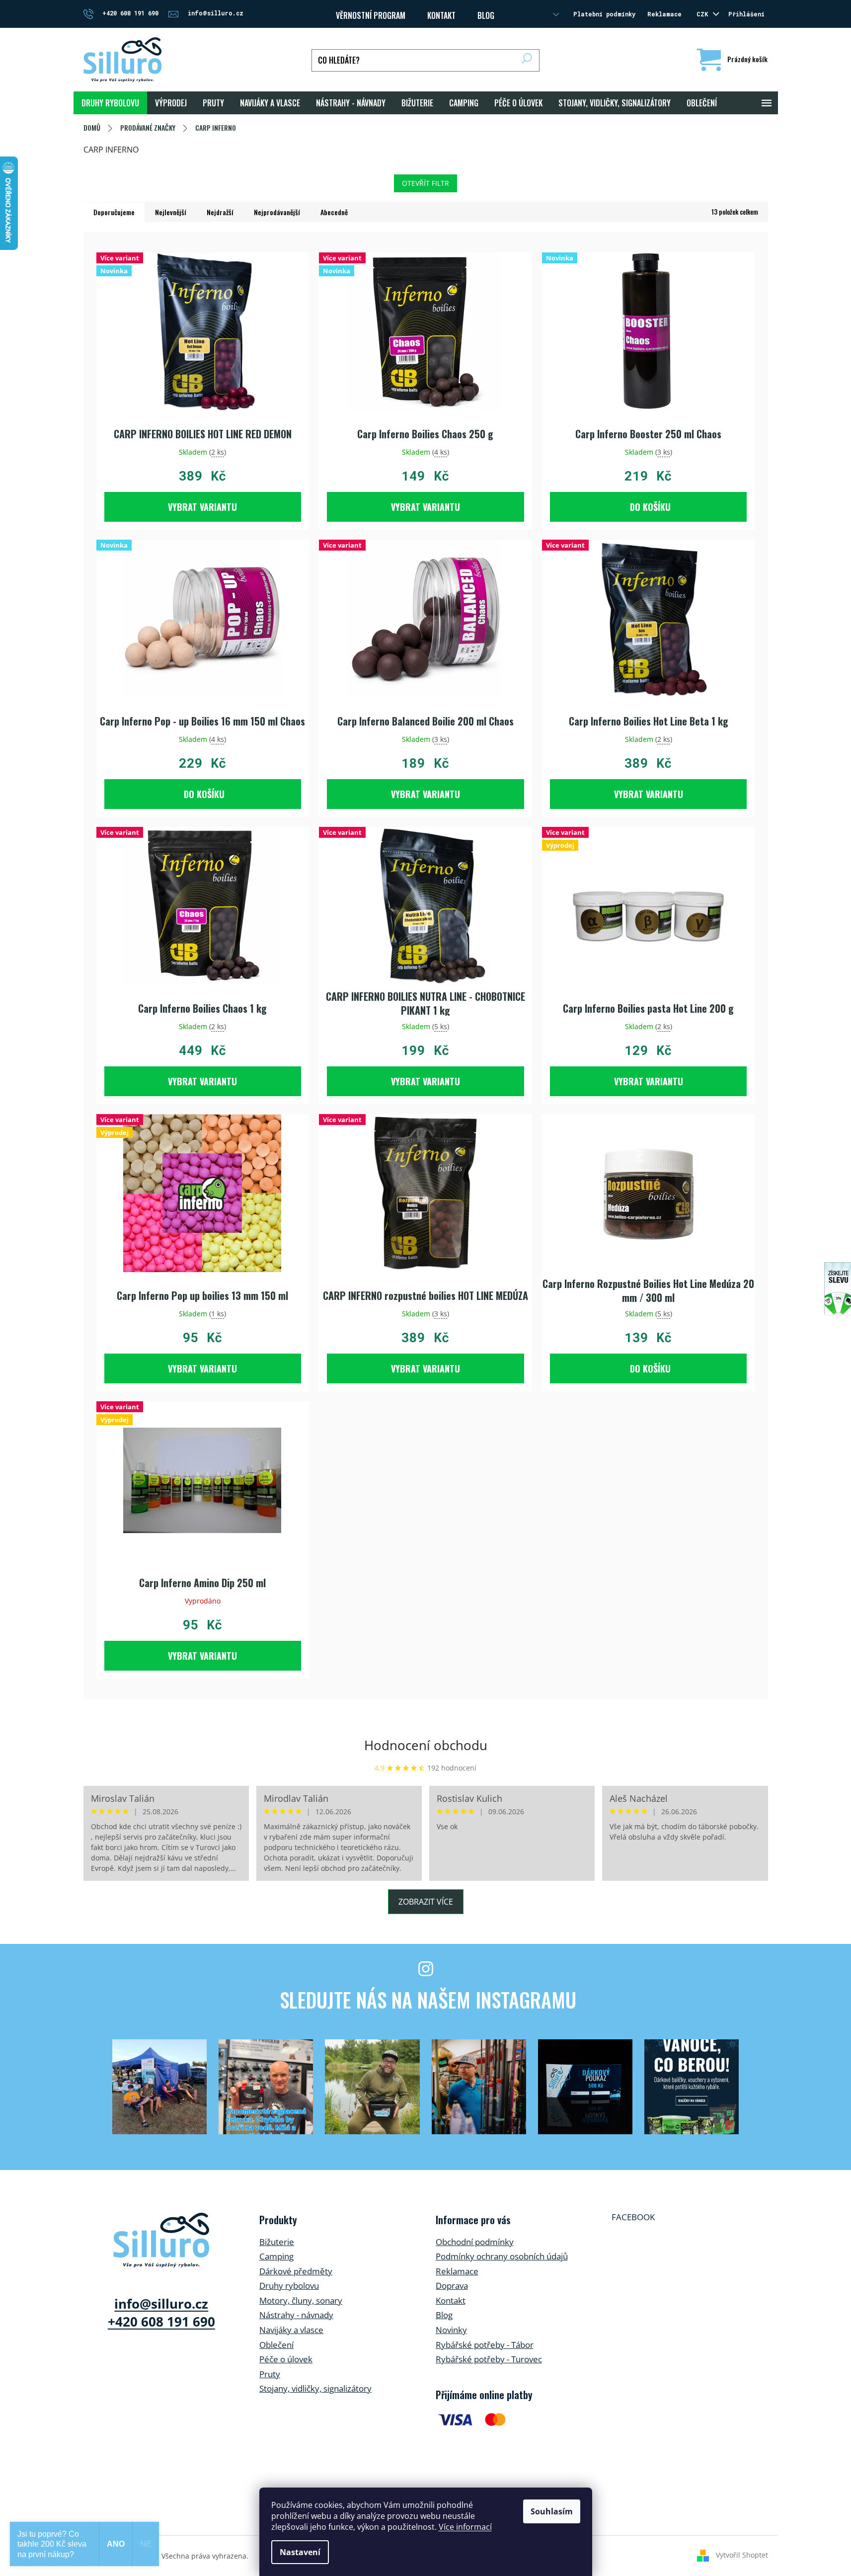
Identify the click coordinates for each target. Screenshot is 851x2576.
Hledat (527, 60)
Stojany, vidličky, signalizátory (315, 2388)
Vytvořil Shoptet (742, 2555)
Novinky (451, 2330)
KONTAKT (441, 15)
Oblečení (276, 2345)
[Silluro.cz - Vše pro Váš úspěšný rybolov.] (161, 2240)
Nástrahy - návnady (296, 2315)
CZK (704, 14)
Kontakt (451, 2300)
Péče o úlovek (286, 2359)
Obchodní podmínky (475, 2242)
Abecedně (334, 212)
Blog (486, 15)
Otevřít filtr (425, 183)
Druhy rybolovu (289, 2286)
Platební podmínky (604, 14)
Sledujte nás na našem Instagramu (428, 2000)
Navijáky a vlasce (291, 2330)
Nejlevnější (171, 212)
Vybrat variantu (202, 507)
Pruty (270, 2374)
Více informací (465, 2527)
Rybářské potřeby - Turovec (489, 2359)
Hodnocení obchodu (426, 1745)
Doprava (452, 2286)
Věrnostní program (371, 15)
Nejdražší (220, 212)
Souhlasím (552, 2511)
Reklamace (664, 14)
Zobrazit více (426, 1902)
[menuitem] (110, 103)
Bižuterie (277, 2242)
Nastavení (300, 2552)
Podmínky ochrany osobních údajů (502, 2256)
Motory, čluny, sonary (301, 2300)
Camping (276, 2256)
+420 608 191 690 (161, 2322)
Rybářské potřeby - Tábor (485, 2345)
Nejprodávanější (277, 212)
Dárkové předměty (296, 2271)
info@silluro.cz (161, 2304)
